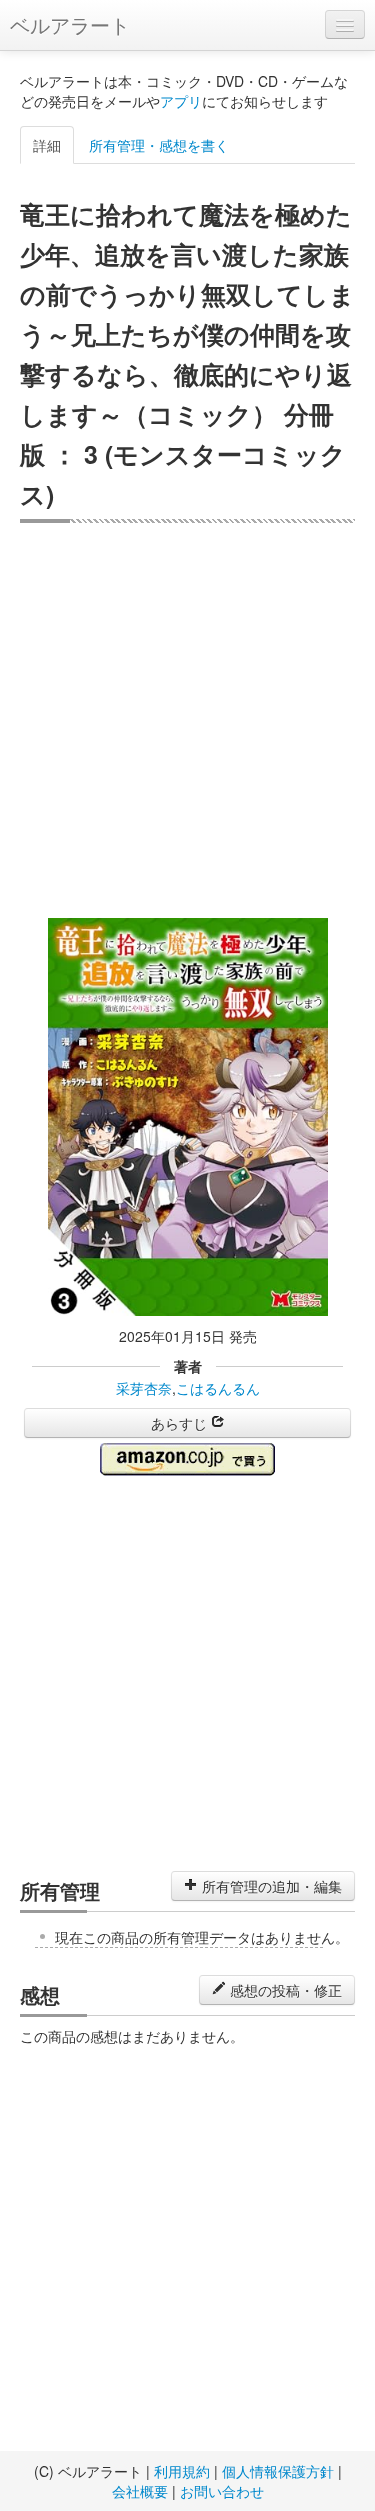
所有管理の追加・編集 (270, 1886)
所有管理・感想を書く (159, 145)
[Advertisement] (187, 720)
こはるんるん (218, 1388)
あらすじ (181, 1423)
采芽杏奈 (144, 1388)
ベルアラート (70, 24)
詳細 (47, 145)
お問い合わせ (222, 2491)
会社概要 (140, 2491)
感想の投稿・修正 (284, 1990)
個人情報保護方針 (278, 2471)
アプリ (181, 101)
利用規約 (182, 2471)
